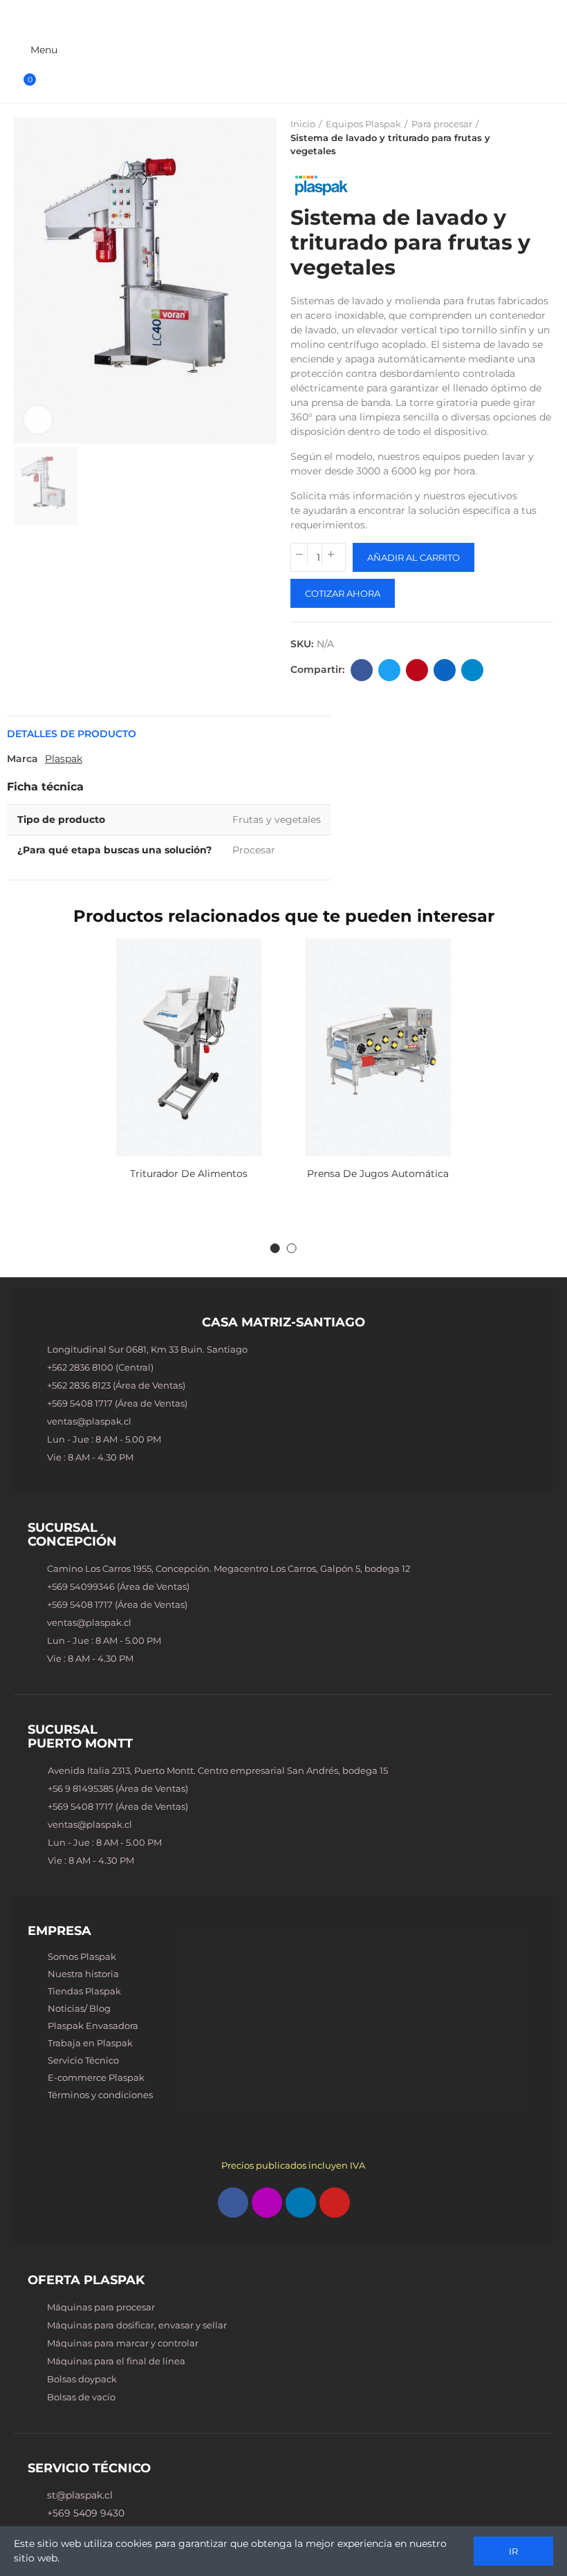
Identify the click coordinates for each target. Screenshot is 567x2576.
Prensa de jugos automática (378, 1174)
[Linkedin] (301, 2203)
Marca (22, 759)
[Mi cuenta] (541, 50)
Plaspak (64, 759)
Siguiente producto (543, 138)
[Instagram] (267, 2203)
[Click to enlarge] (38, 420)
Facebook (362, 670)
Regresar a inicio (526, 138)
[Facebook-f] (233, 2203)
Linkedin (445, 670)
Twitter (389, 670)
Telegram (472, 670)
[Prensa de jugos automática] (378, 1047)
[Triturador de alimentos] (189, 1047)
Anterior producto (508, 138)
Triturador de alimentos (189, 1174)
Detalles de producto (72, 734)
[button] (275, 1248)
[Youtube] (335, 2203)
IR (513, 2551)
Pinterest (417, 670)
